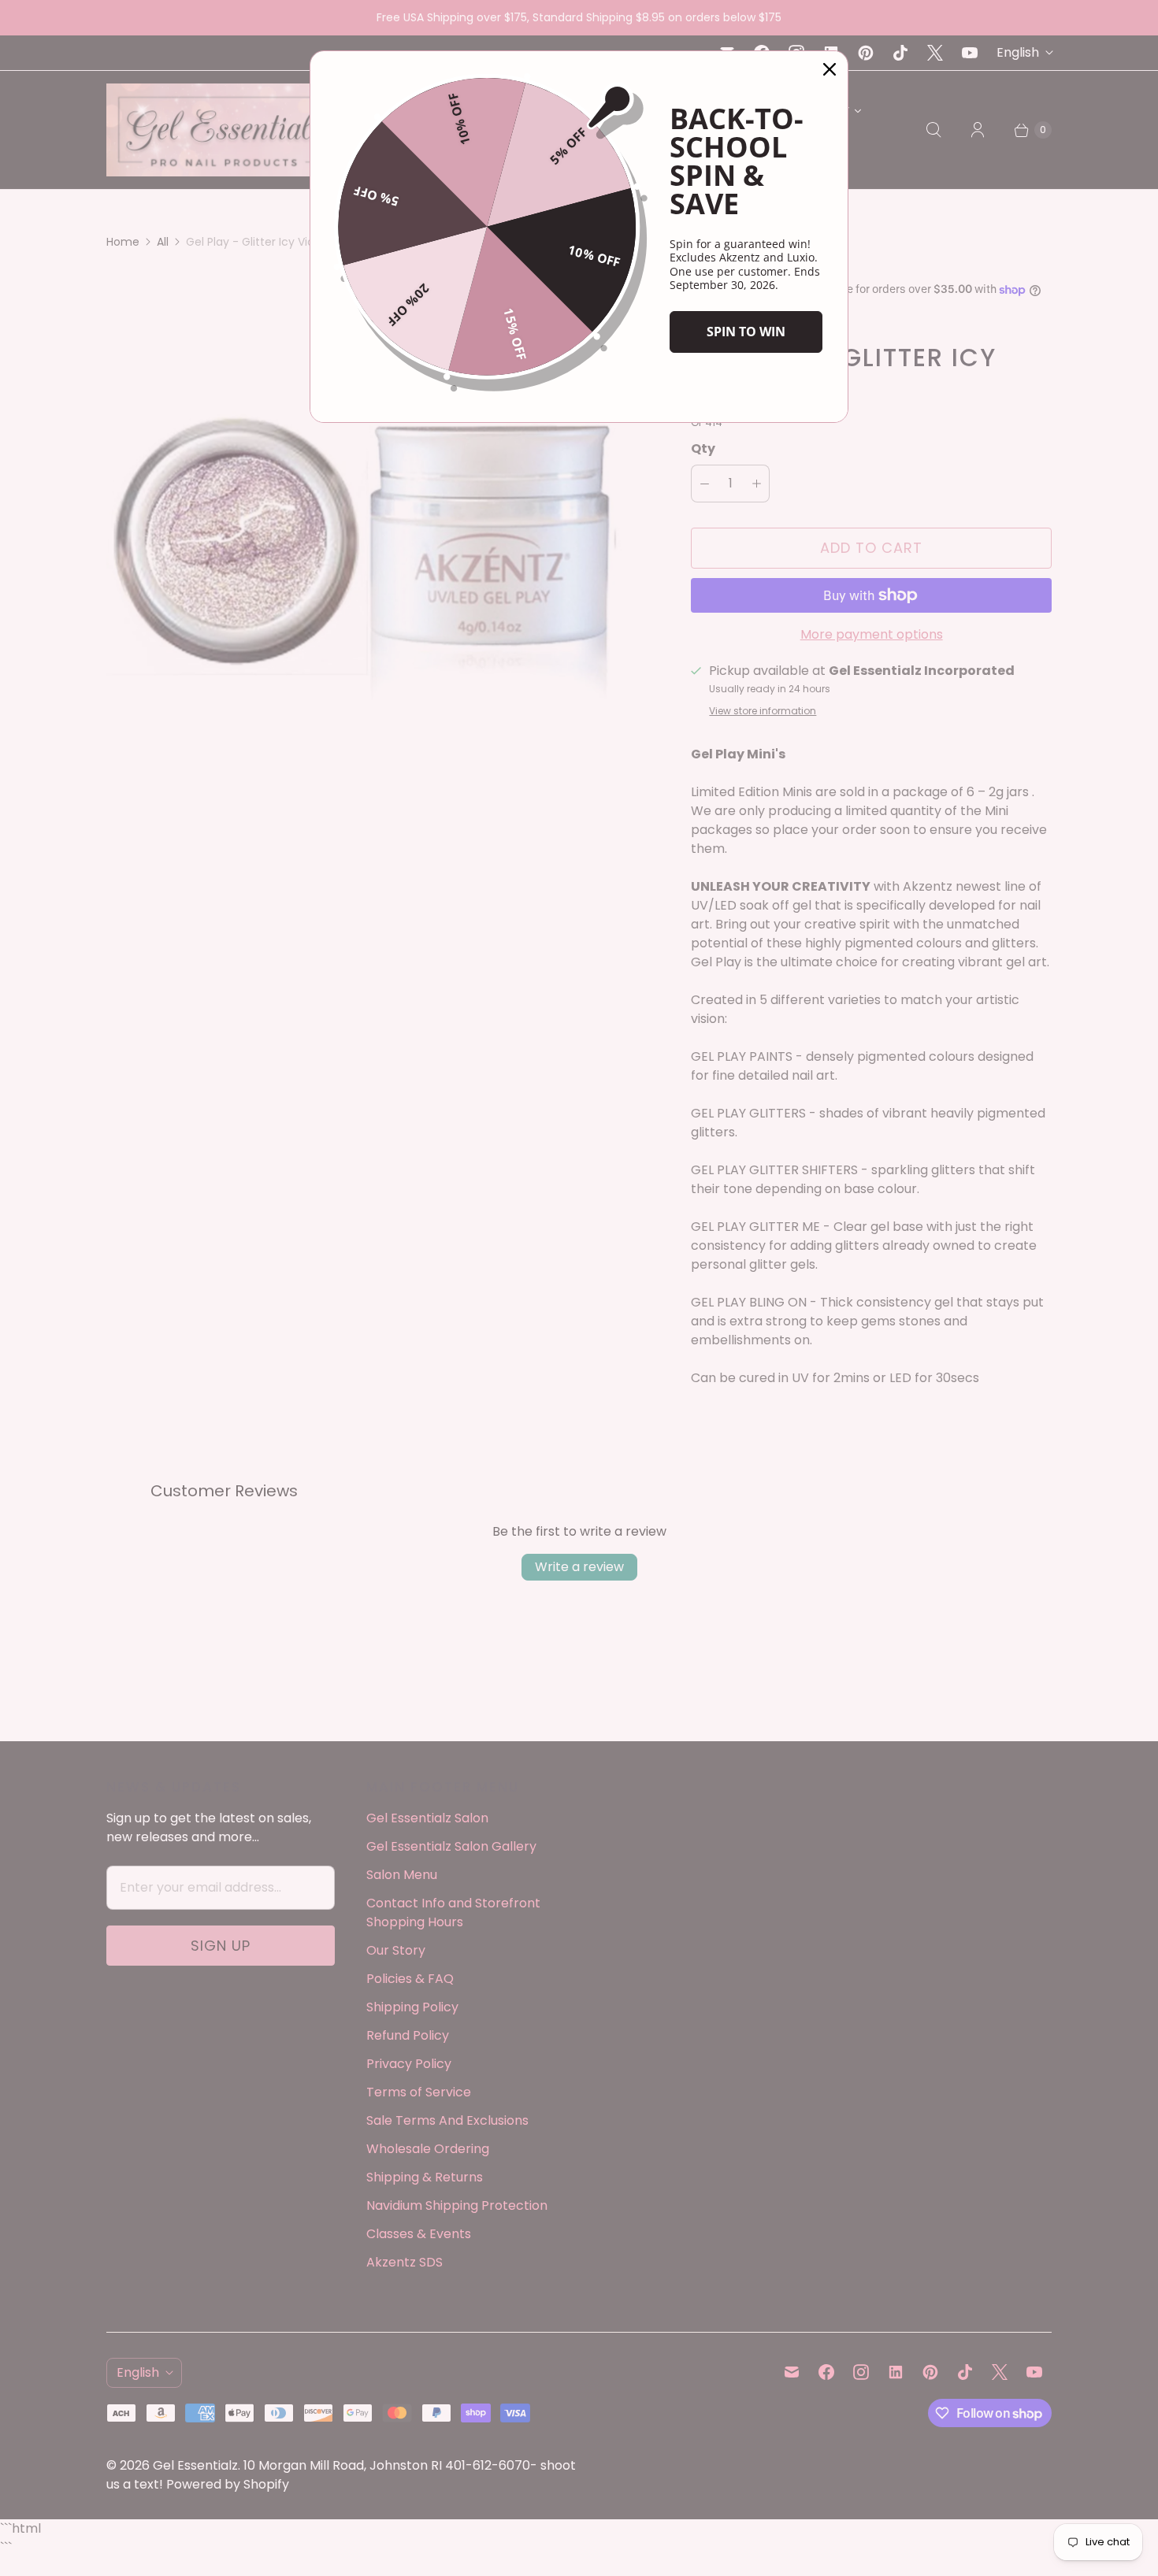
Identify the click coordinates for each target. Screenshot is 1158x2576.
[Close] (830, 69)
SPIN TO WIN (746, 332)
